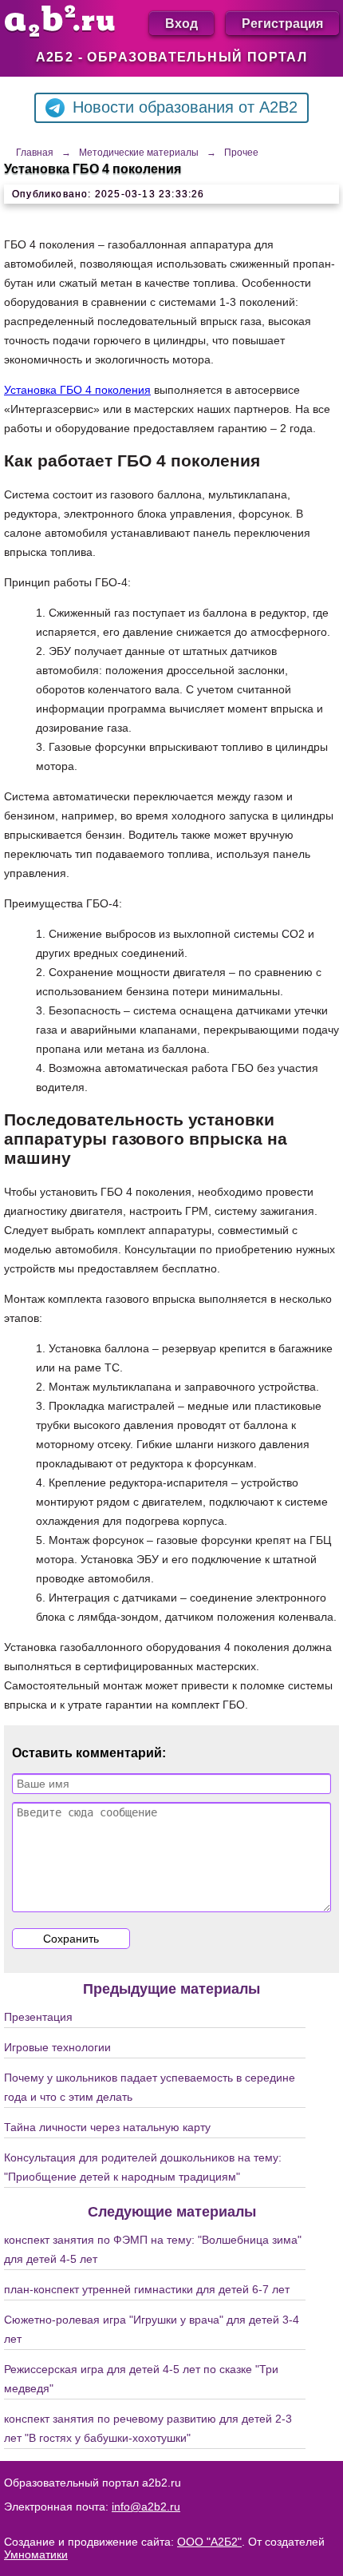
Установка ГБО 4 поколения (77, 390)
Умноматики (36, 2554)
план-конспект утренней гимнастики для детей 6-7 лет (147, 2289)
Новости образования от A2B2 (185, 107)
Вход (181, 23)
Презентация (38, 2017)
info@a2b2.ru (146, 2507)
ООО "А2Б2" (209, 2542)
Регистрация (282, 23)
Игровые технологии (57, 2047)
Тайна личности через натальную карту (107, 2127)
